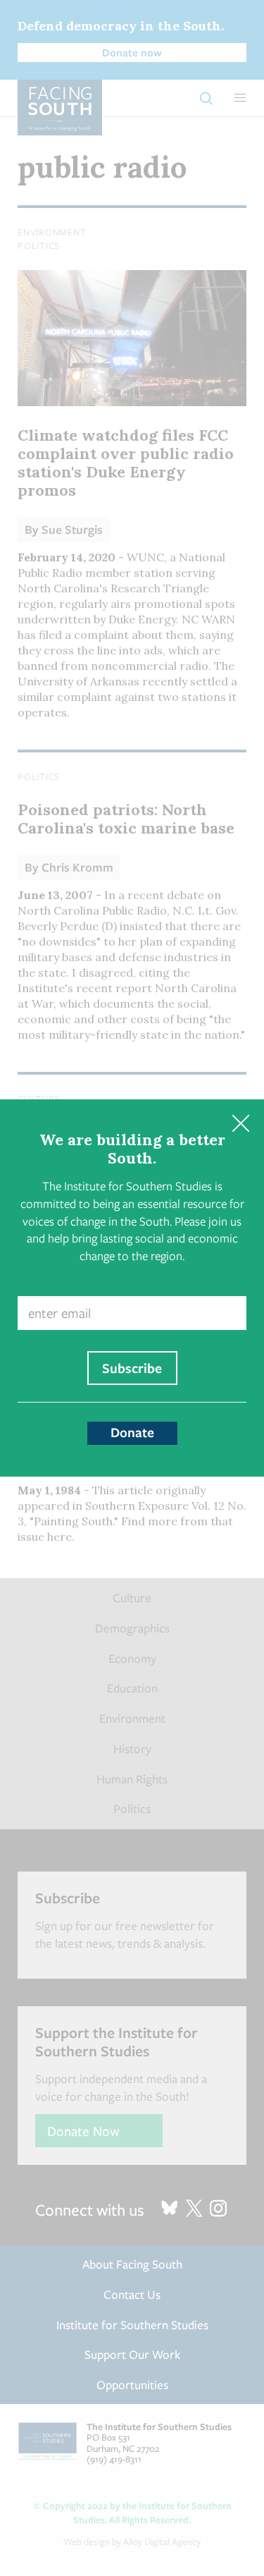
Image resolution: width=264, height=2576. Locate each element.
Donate (132, 1432)
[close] (240, 1123)
